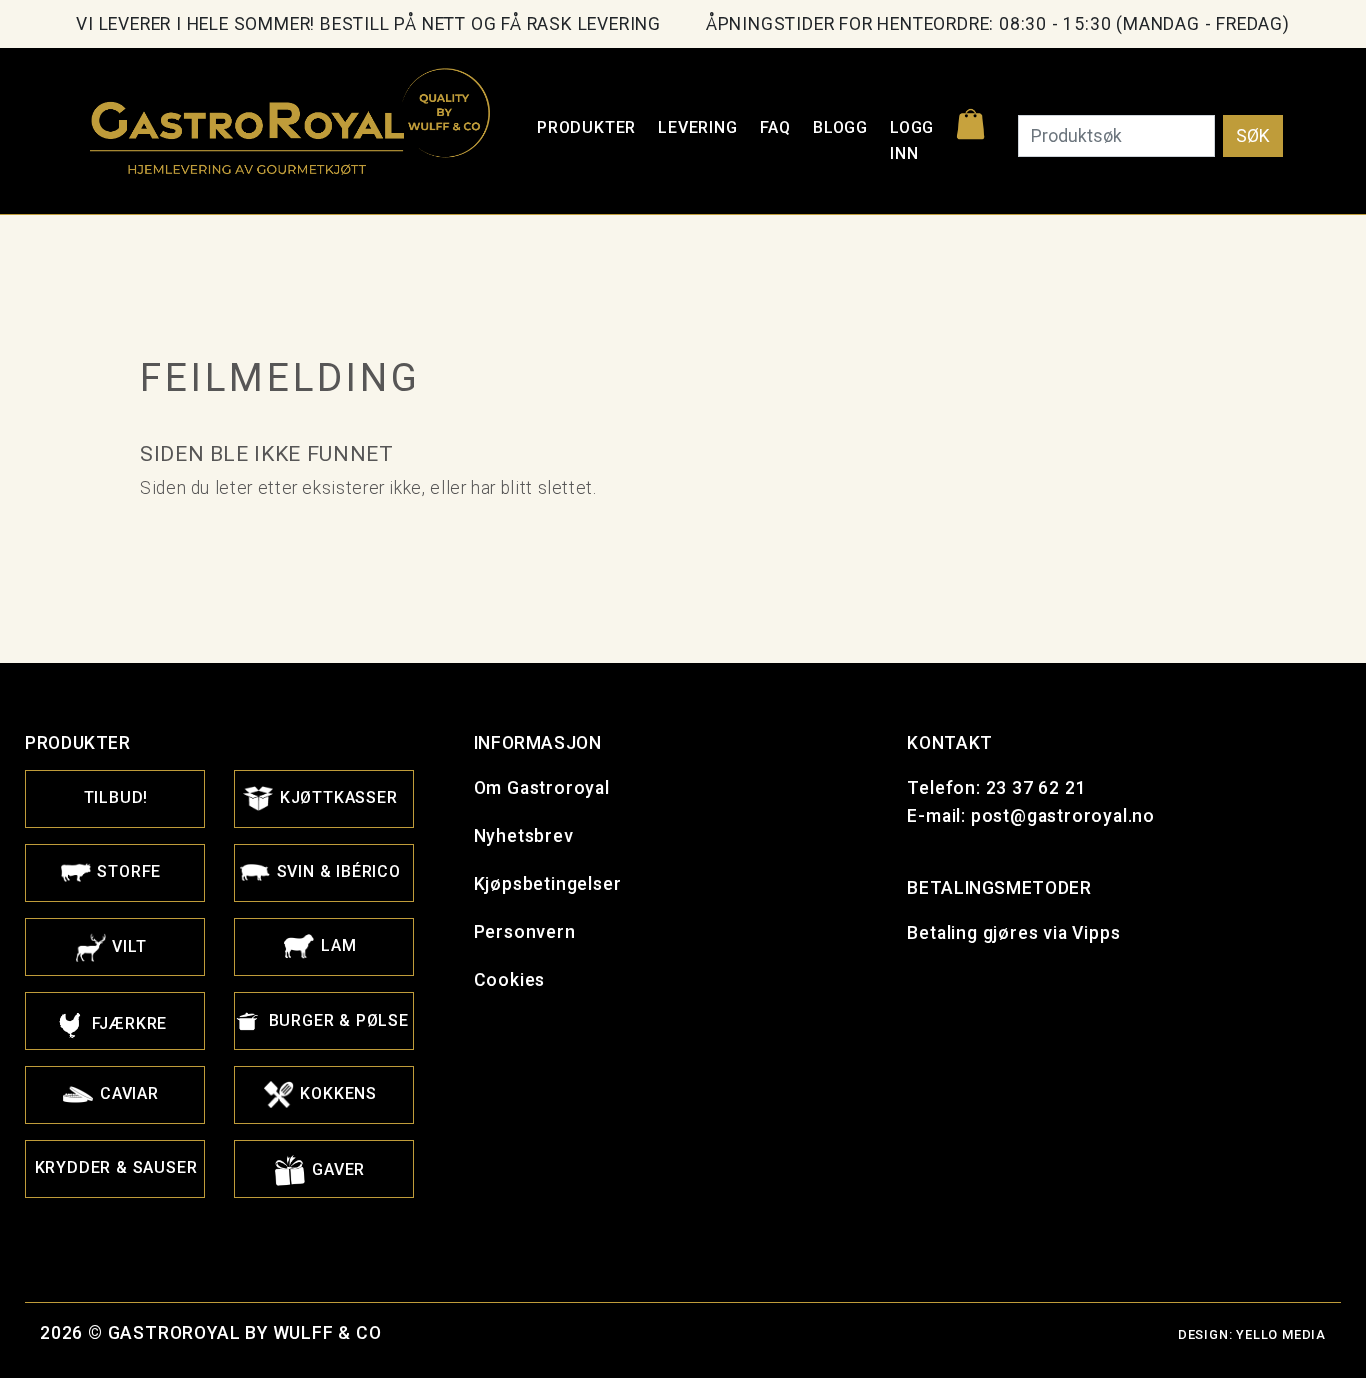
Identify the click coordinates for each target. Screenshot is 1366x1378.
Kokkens (336, 1093)
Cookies (510, 980)
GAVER (336, 1169)
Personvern (525, 932)
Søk (1253, 136)
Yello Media (1281, 1334)
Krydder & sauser (116, 1167)
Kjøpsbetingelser (548, 884)
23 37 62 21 (1036, 788)
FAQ (775, 127)
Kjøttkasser (336, 797)
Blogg (840, 127)
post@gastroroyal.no (1063, 816)
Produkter (586, 127)
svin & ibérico (336, 871)
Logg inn (912, 140)
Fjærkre (127, 1023)
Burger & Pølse (336, 1020)
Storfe (127, 871)
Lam (336, 945)
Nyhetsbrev (524, 836)
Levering (697, 127)
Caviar (127, 1093)
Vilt (127, 946)
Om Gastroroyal (542, 788)
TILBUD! (116, 797)
